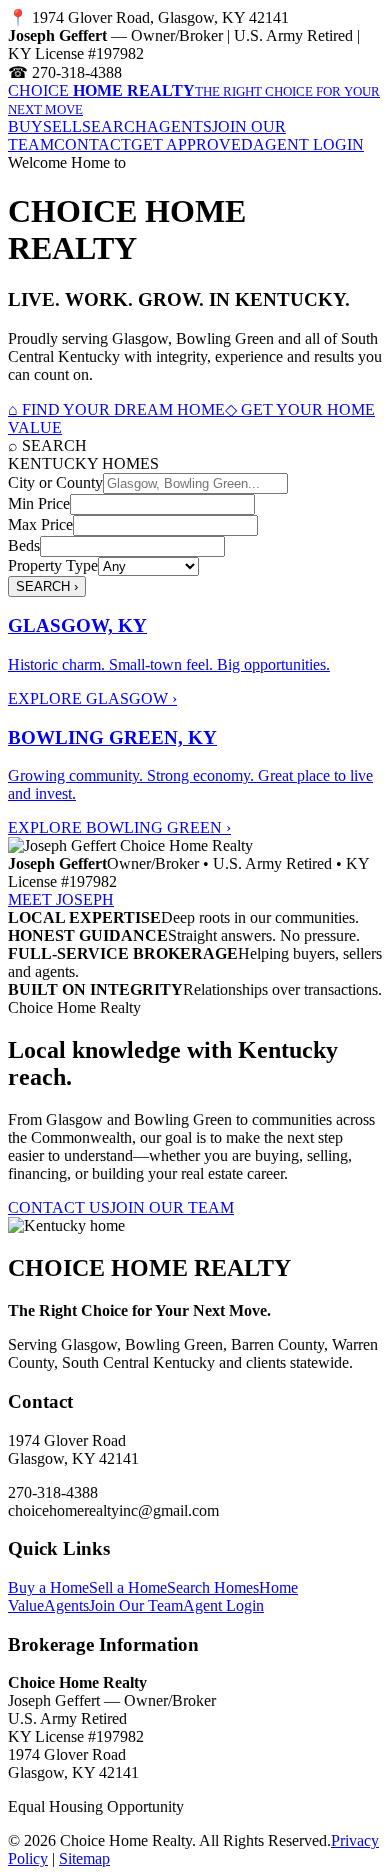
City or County (55, 482)
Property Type (53, 565)
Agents (66, 1605)
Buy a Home (48, 1587)
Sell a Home (128, 1587)
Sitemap (84, 1858)
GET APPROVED (192, 144)
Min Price (39, 503)
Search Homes (213, 1587)
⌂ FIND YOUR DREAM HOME (116, 409)
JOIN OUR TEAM (172, 1207)
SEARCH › (47, 586)
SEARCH (114, 126)
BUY (25, 126)
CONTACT (92, 144)
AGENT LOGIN (308, 144)
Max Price (40, 524)
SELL (62, 126)
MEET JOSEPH (61, 899)
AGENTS (179, 126)
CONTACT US (59, 1207)
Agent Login (223, 1605)
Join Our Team (136, 1605)
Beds (24, 545)
